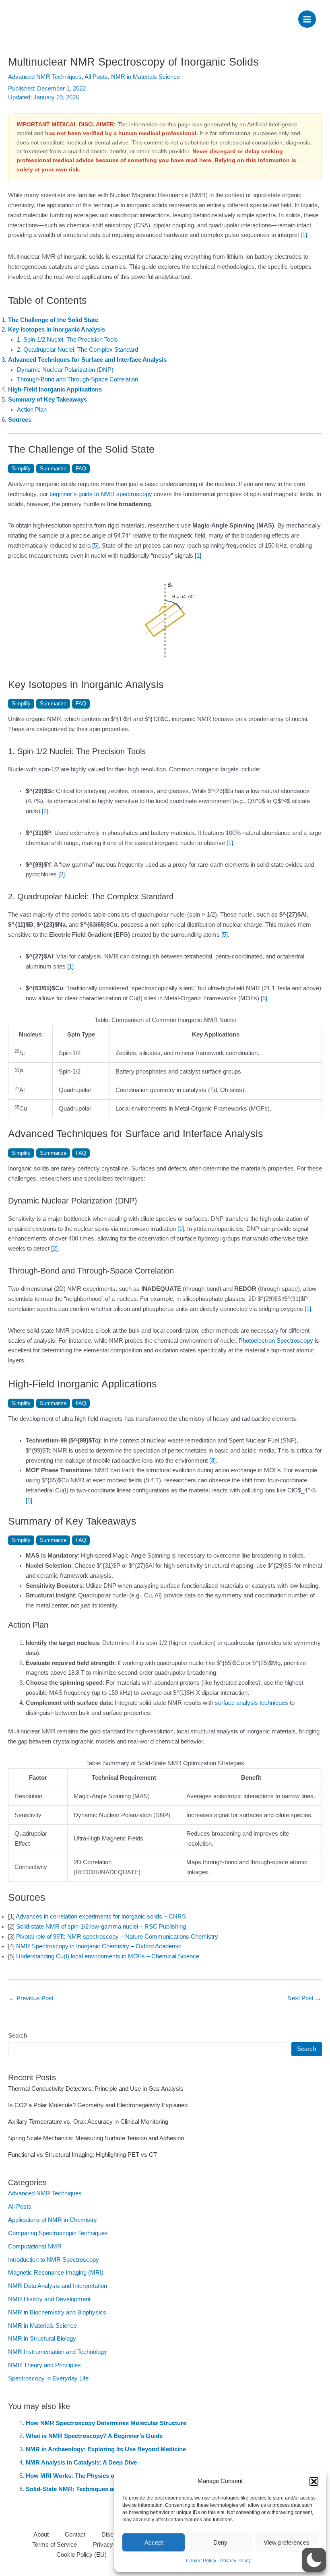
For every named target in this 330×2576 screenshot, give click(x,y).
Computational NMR (35, 2246)
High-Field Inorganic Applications (55, 389)
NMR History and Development (49, 2299)
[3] (212, 1461)
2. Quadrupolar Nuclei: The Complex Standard (77, 350)
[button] (314, 2481)
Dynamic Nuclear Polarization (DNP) (65, 370)
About (41, 2535)
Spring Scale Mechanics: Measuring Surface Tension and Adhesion (96, 2138)
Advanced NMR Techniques (45, 77)
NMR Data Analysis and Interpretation (58, 2286)
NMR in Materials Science (145, 77)
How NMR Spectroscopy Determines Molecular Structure (106, 2423)
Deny (220, 2542)
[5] (95, 546)
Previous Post (31, 1998)
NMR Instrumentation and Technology (58, 2352)
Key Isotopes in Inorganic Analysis (57, 330)
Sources (20, 420)
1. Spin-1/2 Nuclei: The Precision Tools (67, 340)
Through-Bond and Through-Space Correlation (77, 379)
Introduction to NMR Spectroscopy (54, 2260)
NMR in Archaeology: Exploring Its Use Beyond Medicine (106, 2449)
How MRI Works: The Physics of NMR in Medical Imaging (106, 2476)
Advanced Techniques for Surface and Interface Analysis (87, 360)
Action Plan (32, 410)
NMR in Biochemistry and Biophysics (57, 2312)
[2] (45, 811)
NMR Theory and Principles (44, 2365)
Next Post (304, 1998)
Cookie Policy (201, 2561)
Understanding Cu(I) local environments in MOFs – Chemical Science (108, 1956)
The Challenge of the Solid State (53, 320)
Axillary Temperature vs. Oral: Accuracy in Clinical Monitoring (88, 2122)
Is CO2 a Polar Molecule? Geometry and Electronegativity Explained (98, 2105)
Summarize (53, 469)
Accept (154, 2542)
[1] (304, 235)
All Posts (96, 77)
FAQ (81, 469)
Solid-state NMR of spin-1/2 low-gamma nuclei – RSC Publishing (101, 1927)
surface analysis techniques (252, 1703)
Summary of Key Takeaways (47, 400)
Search (18, 2036)
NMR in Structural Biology (42, 2339)
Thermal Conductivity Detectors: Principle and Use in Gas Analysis (96, 2089)
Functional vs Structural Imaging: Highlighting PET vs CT (82, 2155)
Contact (75, 2535)
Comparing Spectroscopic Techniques (58, 2233)
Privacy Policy (235, 2561)
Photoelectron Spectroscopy (276, 1341)
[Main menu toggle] (307, 19)
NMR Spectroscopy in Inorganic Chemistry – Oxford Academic (99, 1946)
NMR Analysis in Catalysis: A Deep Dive (81, 2463)
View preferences (287, 2542)
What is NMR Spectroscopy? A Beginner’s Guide (94, 2436)
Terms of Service (55, 2545)
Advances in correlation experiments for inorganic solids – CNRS (101, 1917)
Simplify (21, 469)
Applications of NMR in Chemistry (53, 2220)
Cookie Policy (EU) (81, 2555)
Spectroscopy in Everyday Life (48, 2378)
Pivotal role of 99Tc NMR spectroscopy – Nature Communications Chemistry (117, 1937)
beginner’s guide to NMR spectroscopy (101, 494)
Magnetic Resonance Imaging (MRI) (56, 2273)
